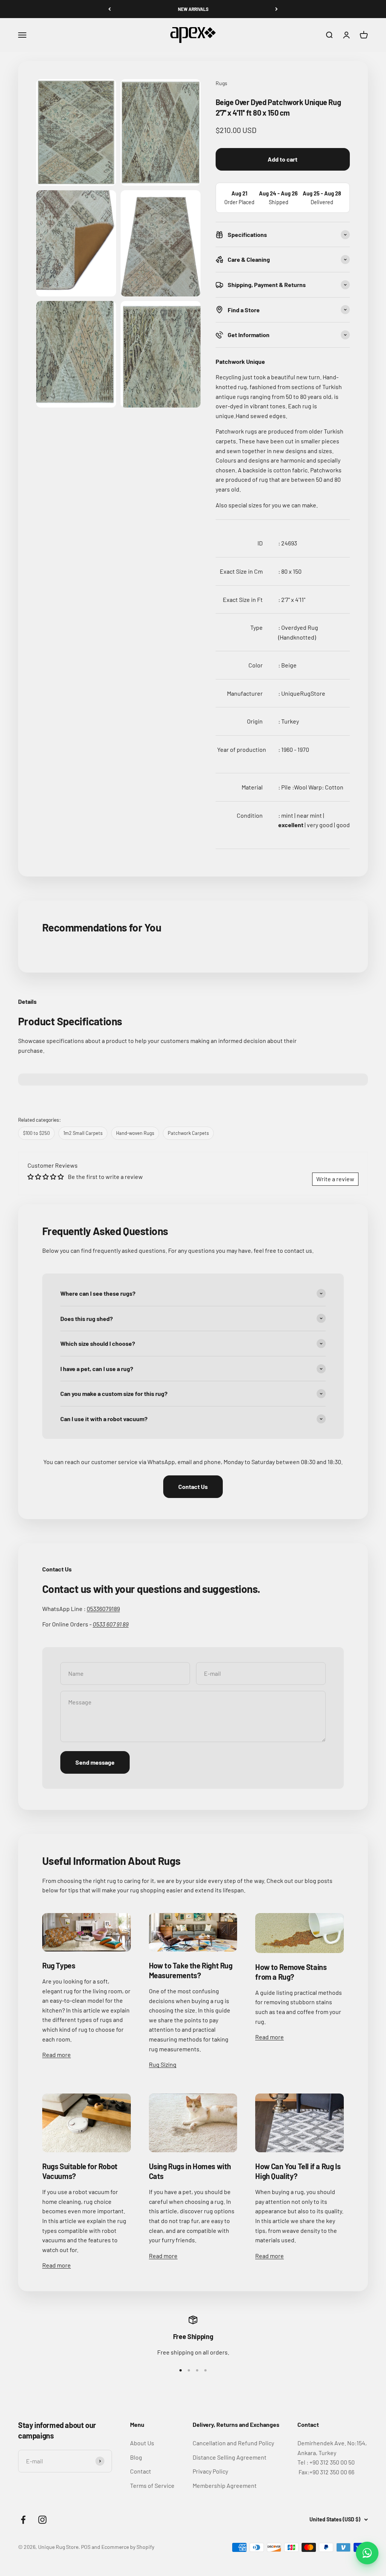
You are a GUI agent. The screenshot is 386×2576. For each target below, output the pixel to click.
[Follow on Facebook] (23, 2520)
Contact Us (193, 1487)
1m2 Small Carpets (83, 1133)
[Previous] (110, 9)
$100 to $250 (36, 1133)
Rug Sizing (163, 2064)
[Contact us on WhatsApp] (367, 2553)
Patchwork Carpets (188, 1133)
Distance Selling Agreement (230, 2457)
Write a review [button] (335, 1179)
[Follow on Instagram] (42, 2520)
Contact (141, 2471)
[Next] (276, 9)
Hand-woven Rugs (135, 1133)
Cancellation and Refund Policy (233, 2443)
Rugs (221, 83)
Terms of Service (152, 2485)
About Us (142, 2443)
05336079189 (103, 1609)
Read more (57, 2055)
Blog (136, 2457)
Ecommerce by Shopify (128, 2547)
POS (86, 2547)
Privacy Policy (210, 2471)
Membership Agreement (225, 2485)
